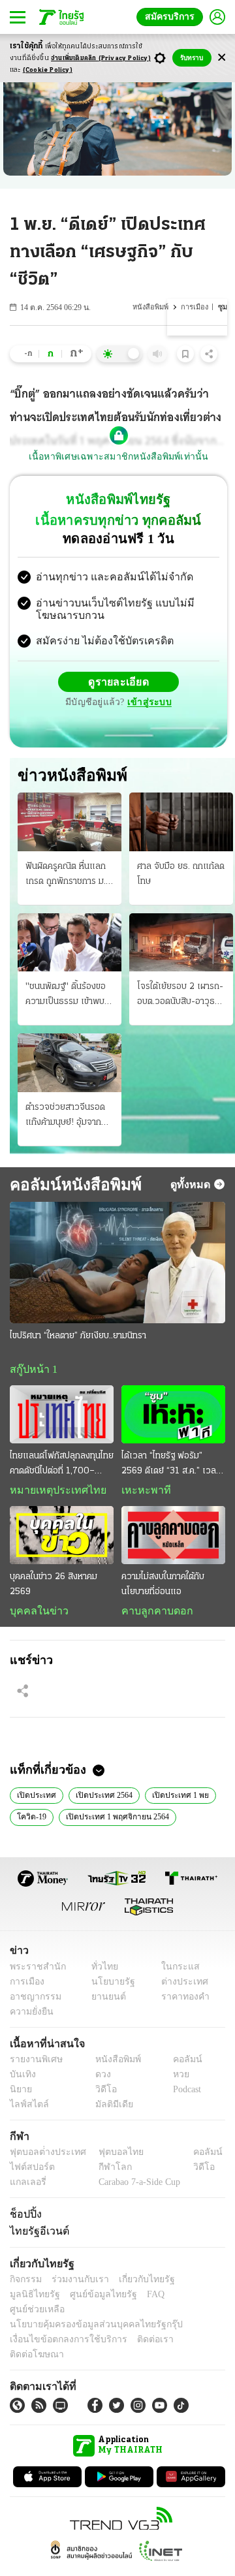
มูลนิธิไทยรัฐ (195, 2285)
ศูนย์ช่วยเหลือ (129, 2300)
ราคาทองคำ (181, 2001)
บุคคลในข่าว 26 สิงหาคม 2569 (54, 1588)
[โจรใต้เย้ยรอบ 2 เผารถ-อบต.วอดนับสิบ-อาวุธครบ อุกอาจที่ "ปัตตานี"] (181, 944)
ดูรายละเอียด (119, 683)
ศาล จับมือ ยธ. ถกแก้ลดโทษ (181, 875)
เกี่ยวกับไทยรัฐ (137, 2285)
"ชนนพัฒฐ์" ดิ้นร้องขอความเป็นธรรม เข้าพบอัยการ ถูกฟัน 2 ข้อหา (66, 997)
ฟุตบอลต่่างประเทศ (43, 2157)
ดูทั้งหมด (192, 1186)
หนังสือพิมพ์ (152, 307)
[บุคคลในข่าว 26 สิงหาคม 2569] (62, 1538)
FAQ (87, 2300)
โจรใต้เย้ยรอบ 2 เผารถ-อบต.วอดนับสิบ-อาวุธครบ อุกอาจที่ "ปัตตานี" (180, 997)
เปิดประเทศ (35, 1798)
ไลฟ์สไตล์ (26, 2109)
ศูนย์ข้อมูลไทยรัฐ (39, 2300)
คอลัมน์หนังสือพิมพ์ (70, 1186)
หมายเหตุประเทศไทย (52, 1493)
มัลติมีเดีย (109, 2109)
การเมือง (196, 307)
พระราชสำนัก (34, 1971)
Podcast (184, 2094)
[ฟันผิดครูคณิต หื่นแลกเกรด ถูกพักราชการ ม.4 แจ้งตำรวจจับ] (70, 824)
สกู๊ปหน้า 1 (31, 1371)
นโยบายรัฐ (109, 1986)
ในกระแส (175, 1971)
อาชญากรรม (33, 2001)
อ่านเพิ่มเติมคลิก (101, 58)
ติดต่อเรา (138, 2330)
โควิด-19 (31, 1821)
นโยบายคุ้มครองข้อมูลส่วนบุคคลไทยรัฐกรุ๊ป (87, 2315)
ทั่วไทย (102, 1971)
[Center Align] (222, 58)
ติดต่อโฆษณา (189, 2330)
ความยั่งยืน (30, 2016)
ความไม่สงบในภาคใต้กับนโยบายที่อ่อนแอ (163, 1588)
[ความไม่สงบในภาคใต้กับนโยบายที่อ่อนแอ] (173, 1538)
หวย (176, 2079)
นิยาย (20, 2094)
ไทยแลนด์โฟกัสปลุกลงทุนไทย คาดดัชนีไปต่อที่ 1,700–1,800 (62, 1468)
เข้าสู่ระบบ (148, 704)
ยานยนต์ (105, 2001)
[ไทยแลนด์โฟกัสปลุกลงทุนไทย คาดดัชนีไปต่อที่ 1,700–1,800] (62, 1416)
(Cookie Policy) (48, 70)
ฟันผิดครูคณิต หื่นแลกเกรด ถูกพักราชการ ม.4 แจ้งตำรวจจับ (69, 877)
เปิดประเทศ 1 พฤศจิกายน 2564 (114, 1821)
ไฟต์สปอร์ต (30, 2172)
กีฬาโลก (105, 2172)
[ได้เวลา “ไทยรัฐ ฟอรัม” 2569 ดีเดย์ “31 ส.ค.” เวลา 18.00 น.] (173, 1416)
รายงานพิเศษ (34, 2064)
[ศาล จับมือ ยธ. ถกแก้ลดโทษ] (181, 824)
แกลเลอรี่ (26, 2187)
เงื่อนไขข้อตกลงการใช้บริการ (61, 2330)
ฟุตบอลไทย (110, 2157)
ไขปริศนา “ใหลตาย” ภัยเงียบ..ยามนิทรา (78, 1337)
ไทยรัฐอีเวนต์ (36, 2236)
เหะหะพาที (142, 1493)
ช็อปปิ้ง (24, 2218)
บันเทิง (21, 2079)
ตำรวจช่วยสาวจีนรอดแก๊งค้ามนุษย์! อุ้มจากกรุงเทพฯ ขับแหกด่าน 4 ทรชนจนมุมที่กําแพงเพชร (68, 1118)
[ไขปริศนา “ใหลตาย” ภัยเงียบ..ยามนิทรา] (117, 1264)
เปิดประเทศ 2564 (100, 1798)
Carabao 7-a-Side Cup (136, 2187)
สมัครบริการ (172, 17)
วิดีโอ (102, 2094)
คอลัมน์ (181, 2064)
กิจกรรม (25, 2285)
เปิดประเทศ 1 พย (173, 1798)
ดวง (100, 2079)
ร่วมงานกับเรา (75, 2285)
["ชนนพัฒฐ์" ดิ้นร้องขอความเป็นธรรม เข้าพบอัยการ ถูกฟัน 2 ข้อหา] (70, 944)
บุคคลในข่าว (34, 1614)
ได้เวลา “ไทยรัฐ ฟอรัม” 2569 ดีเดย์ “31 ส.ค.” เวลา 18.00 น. (171, 1468)
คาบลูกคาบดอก (154, 1614)
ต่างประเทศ (180, 1986)
